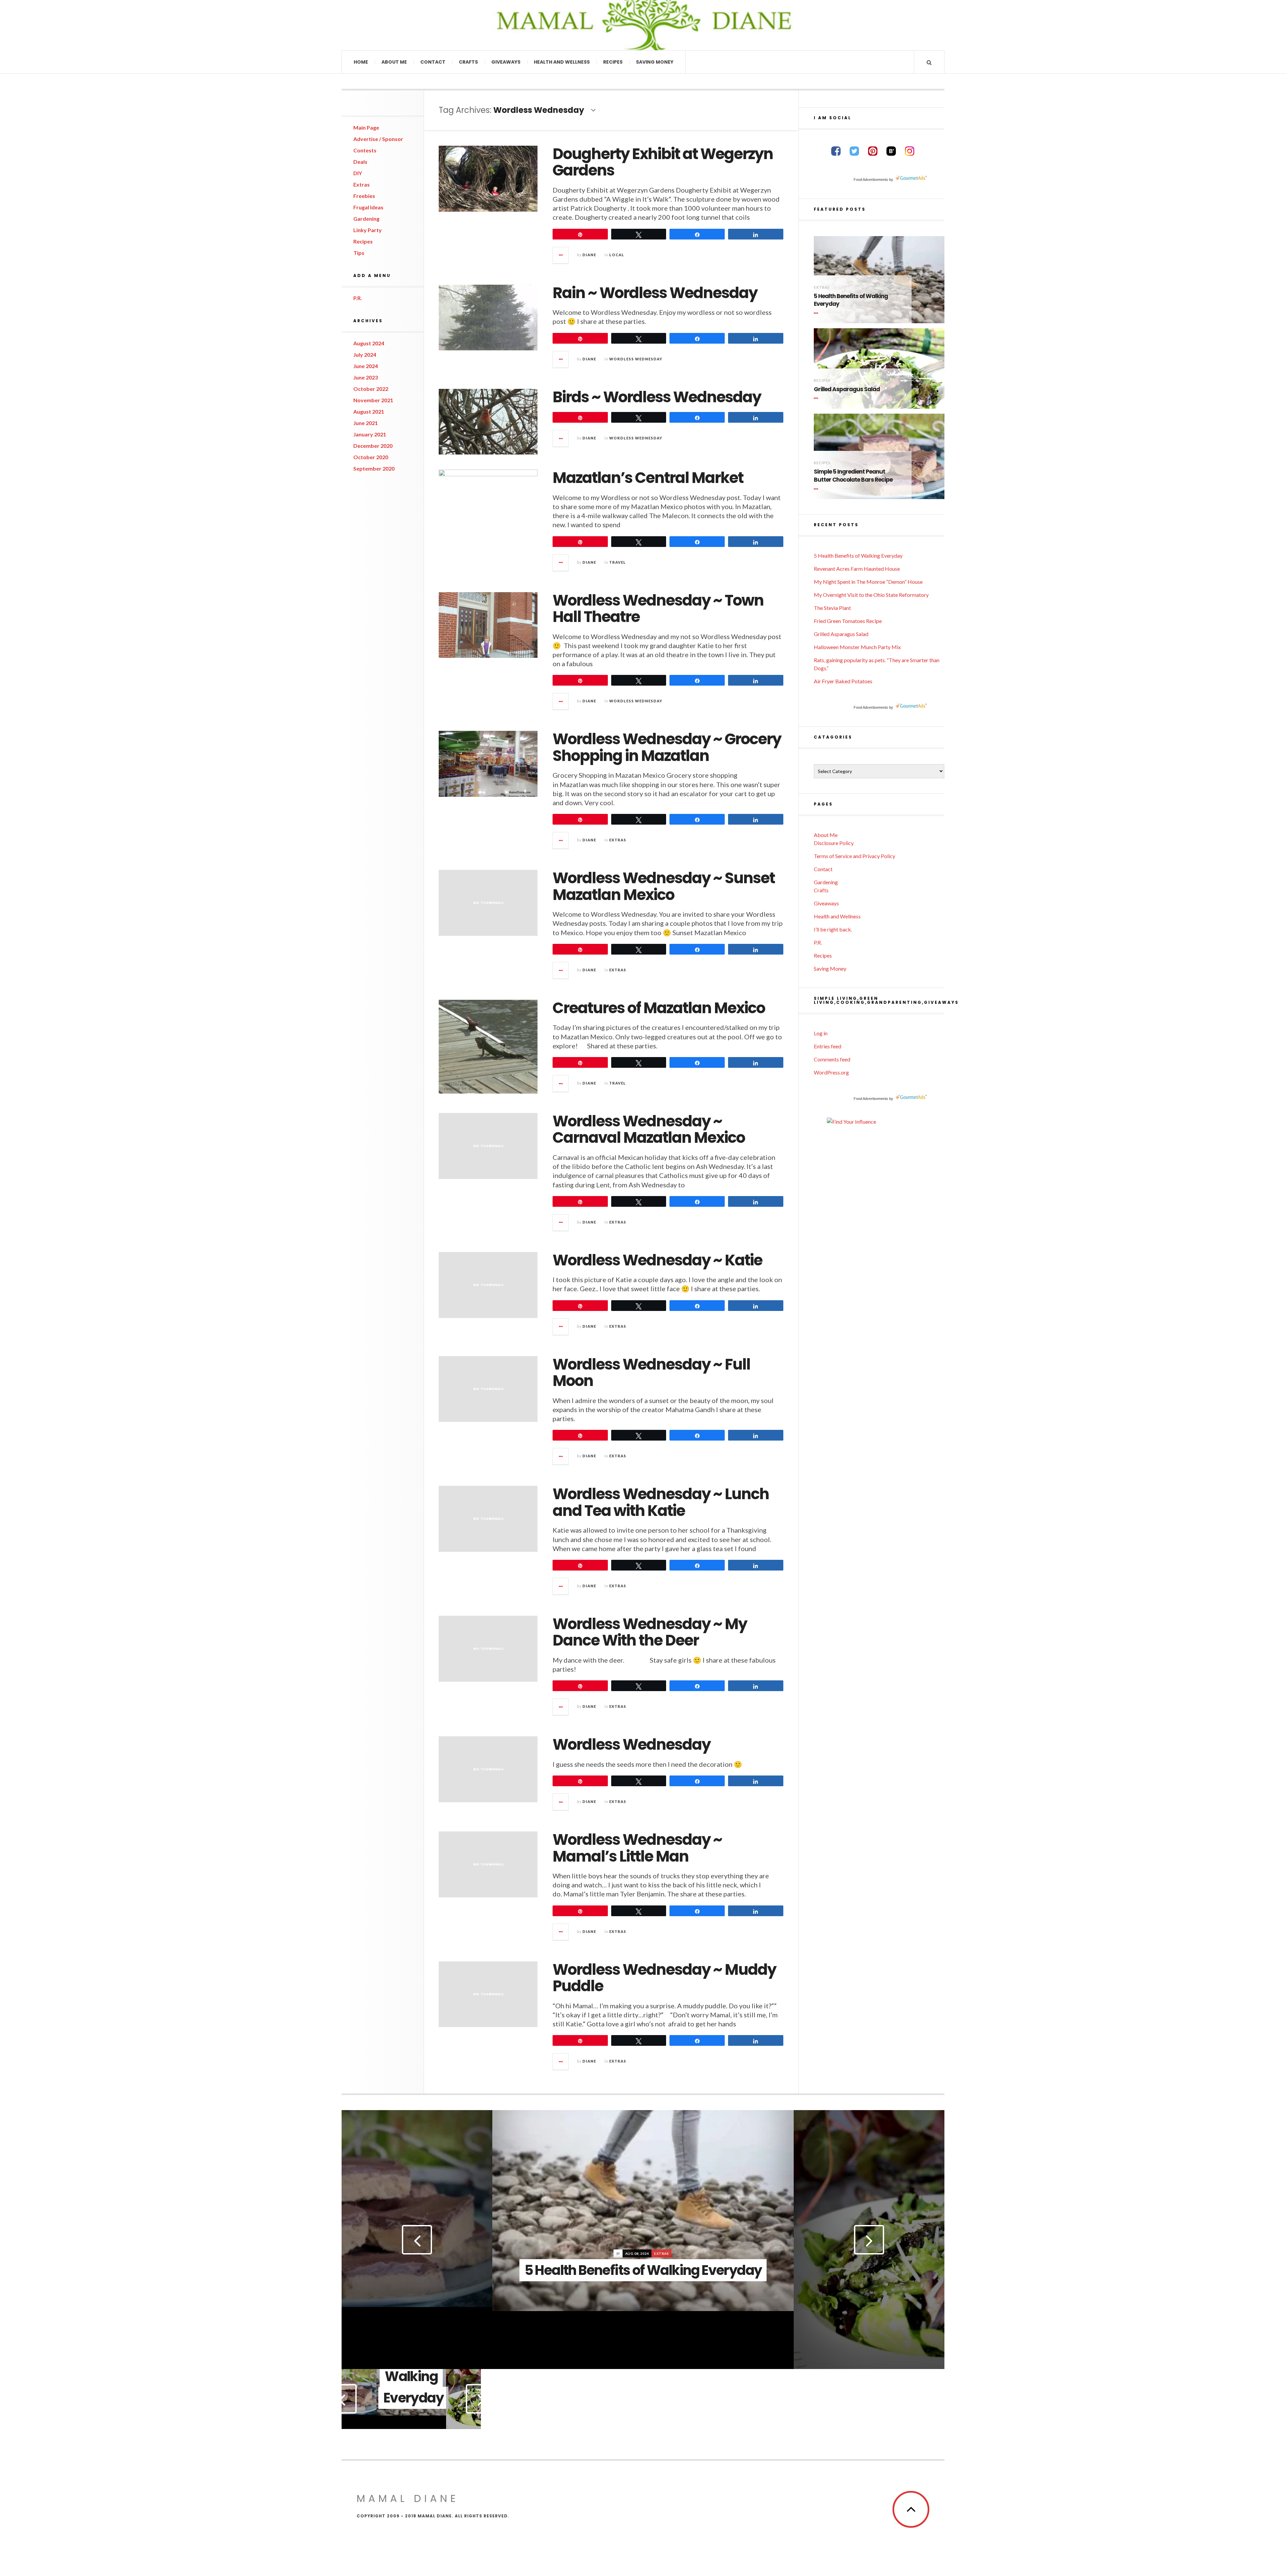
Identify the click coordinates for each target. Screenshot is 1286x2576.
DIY (358, 173)
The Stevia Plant (832, 608)
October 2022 (371, 389)
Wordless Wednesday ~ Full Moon (651, 1373)
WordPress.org (831, 1072)
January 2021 (370, 434)
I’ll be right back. (833, 929)
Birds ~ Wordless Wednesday (657, 397)
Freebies (364, 196)
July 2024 (365, 355)
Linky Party (368, 230)
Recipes (613, 62)
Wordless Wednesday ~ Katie (657, 1260)
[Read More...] (561, 255)
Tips (359, 253)
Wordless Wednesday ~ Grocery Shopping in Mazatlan (667, 747)
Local (617, 255)
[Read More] (817, 313)
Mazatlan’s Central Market (648, 478)
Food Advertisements (871, 180)
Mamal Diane (413, 25)
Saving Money (655, 62)
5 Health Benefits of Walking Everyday (851, 300)
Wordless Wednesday (636, 359)
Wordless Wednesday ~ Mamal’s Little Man (637, 1848)
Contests (365, 150)
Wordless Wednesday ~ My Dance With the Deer (650, 1632)
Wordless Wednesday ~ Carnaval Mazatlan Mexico (649, 1130)
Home (361, 62)
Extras (362, 184)
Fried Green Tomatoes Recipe (848, 621)
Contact (433, 62)
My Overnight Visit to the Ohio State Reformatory (871, 595)
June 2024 (366, 366)
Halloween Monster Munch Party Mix (857, 647)
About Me (394, 62)
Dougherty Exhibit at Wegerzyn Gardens (663, 162)
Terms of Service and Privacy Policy (854, 856)
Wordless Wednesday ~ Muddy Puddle (664, 1978)
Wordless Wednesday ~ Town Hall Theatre (658, 609)
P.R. (358, 298)
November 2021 (373, 400)
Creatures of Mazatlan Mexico (659, 1008)
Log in (821, 1033)
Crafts (468, 62)
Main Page (366, 127)
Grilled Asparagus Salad (847, 389)
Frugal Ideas (368, 207)
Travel (618, 562)
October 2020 (371, 457)
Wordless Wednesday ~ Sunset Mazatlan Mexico (664, 886)
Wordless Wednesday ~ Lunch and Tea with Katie (661, 1502)
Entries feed (828, 1046)
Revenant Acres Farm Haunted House (857, 569)
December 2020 (373, 446)
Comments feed (832, 1059)
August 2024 (369, 343)
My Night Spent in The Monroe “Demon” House (868, 582)
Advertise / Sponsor (378, 139)
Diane (589, 255)
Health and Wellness (562, 62)
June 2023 (366, 377)
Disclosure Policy (834, 843)
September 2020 (374, 468)
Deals (360, 162)
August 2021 (369, 411)
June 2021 (366, 423)
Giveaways (506, 62)
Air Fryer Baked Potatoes (843, 681)
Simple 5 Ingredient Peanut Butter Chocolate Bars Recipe (853, 476)
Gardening (366, 219)
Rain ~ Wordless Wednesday (655, 293)
